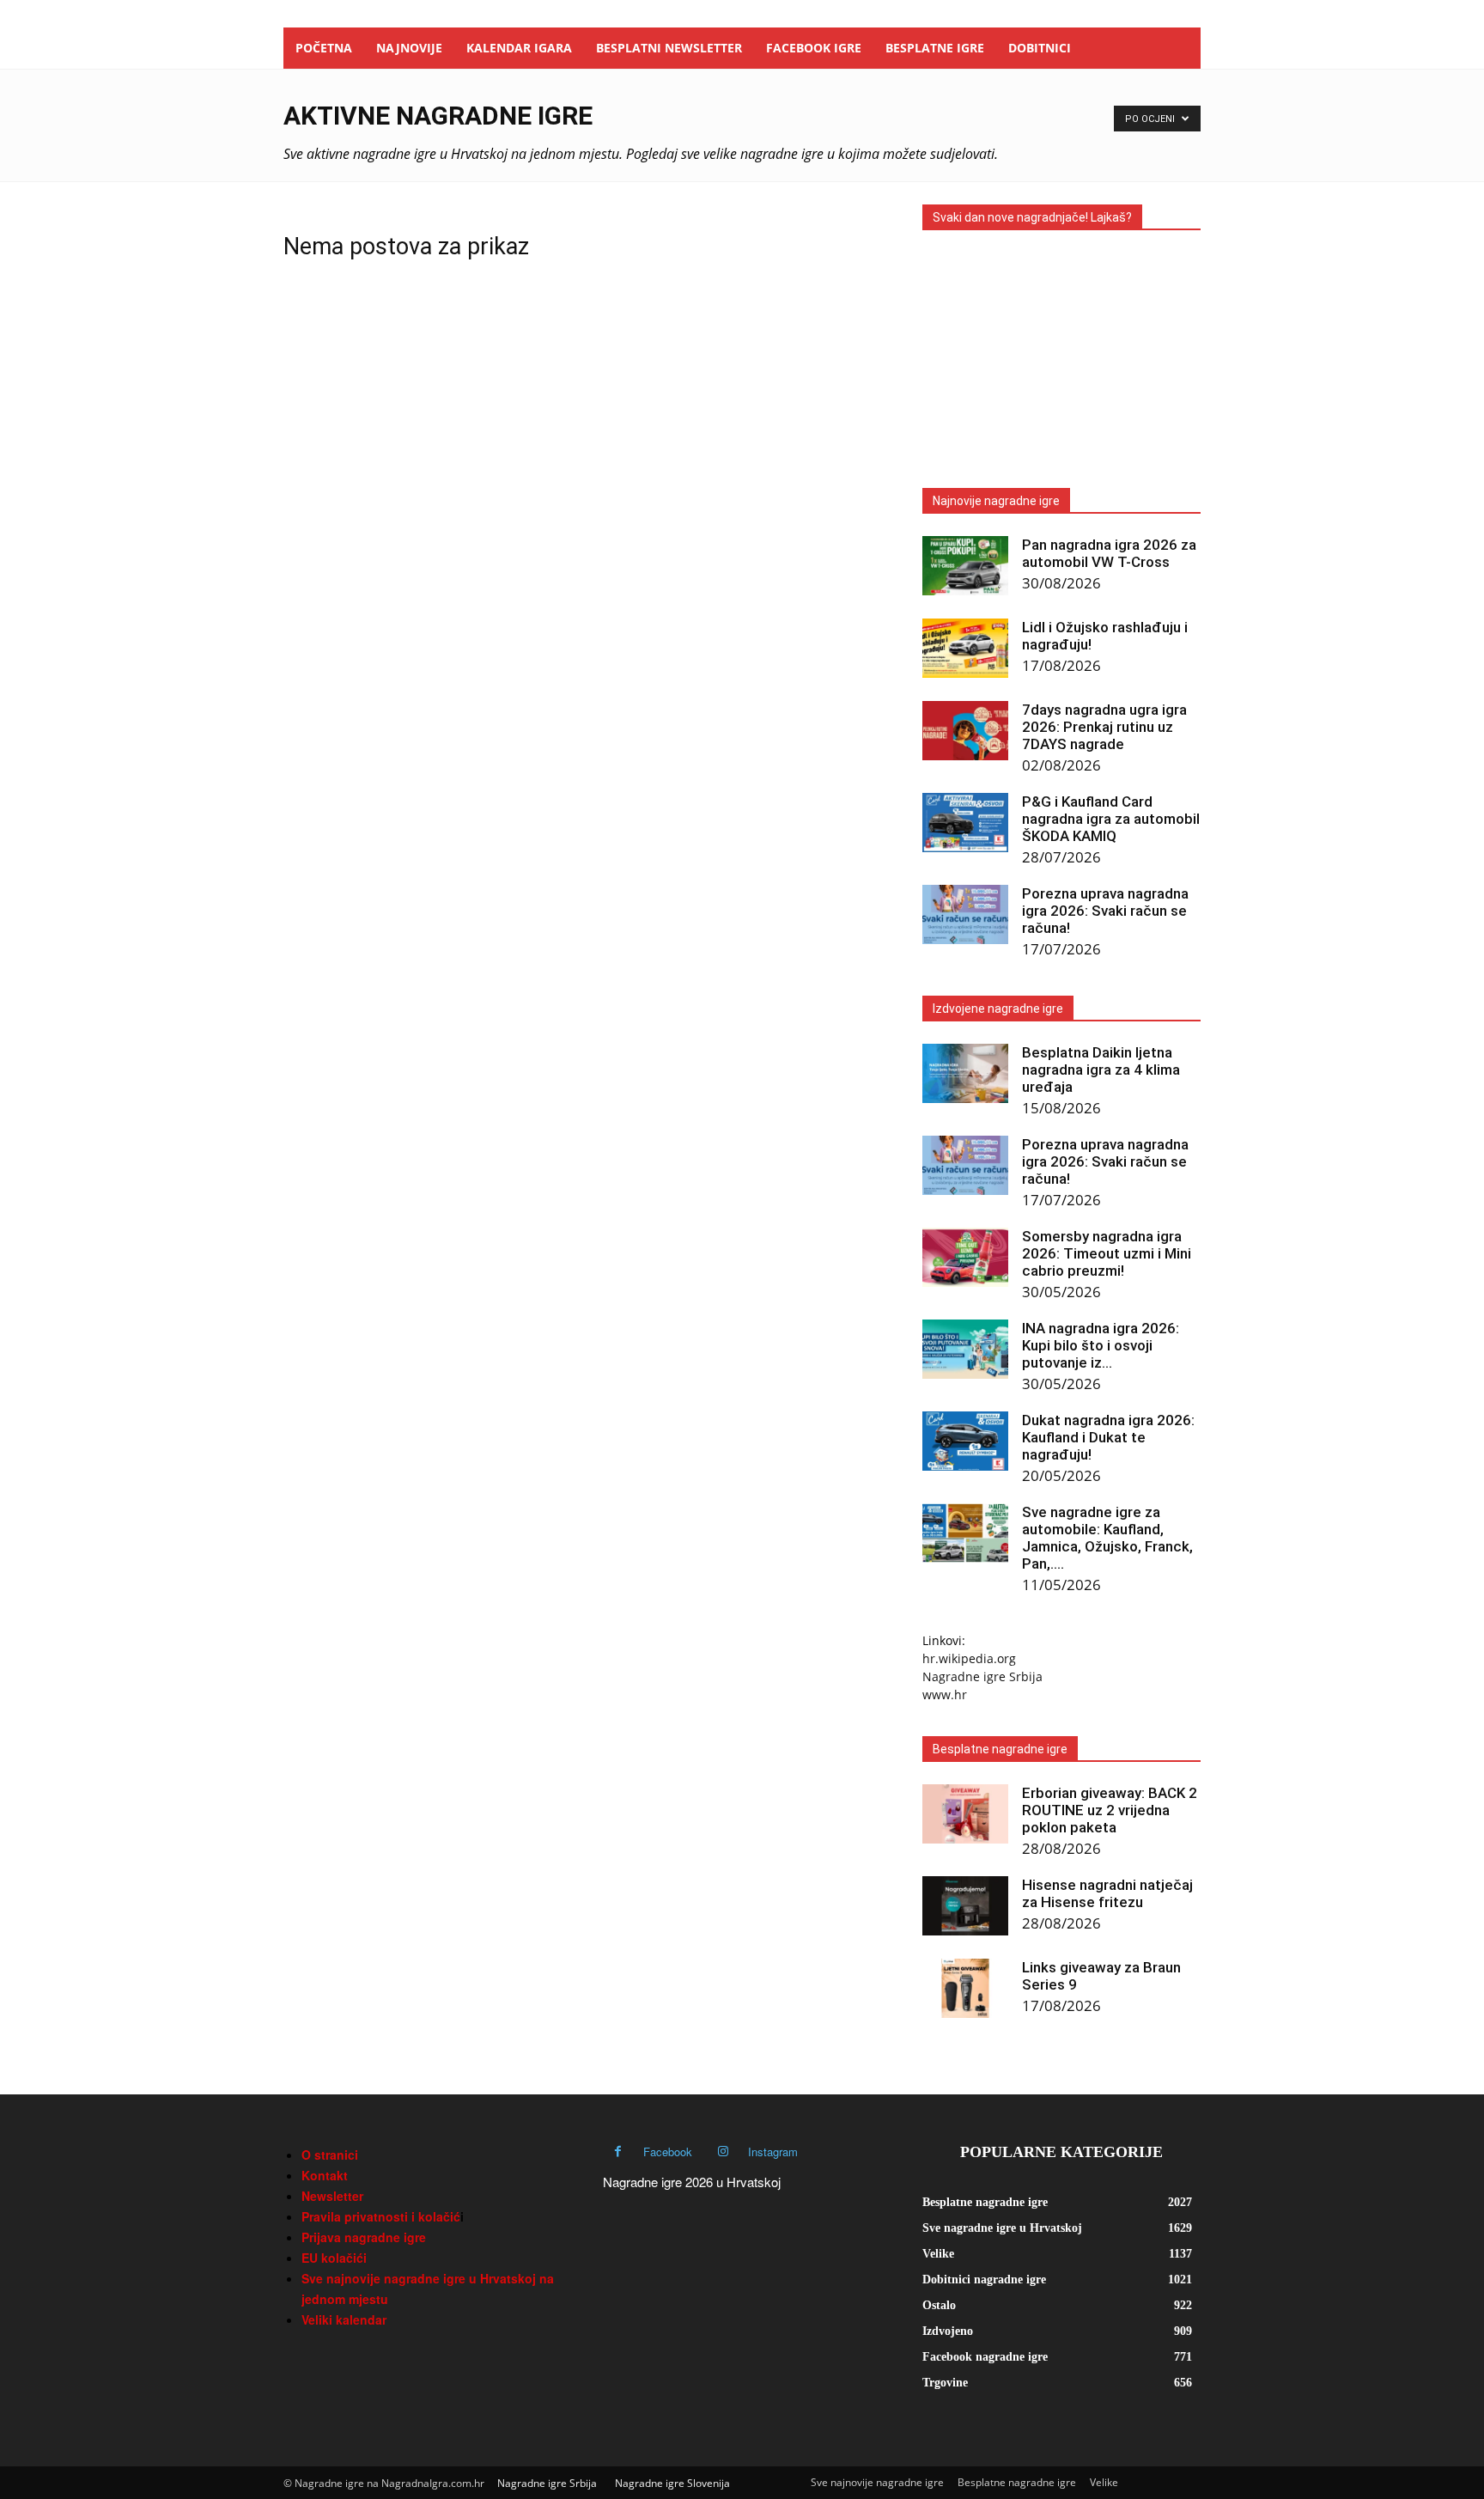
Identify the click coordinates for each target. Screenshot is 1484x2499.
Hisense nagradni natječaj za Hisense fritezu (1107, 1893)
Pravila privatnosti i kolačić (381, 2216)
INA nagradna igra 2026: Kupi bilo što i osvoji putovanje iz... (1101, 1345)
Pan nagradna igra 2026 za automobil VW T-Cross (1109, 553)
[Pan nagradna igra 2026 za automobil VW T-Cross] (965, 566)
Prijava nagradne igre (364, 2237)
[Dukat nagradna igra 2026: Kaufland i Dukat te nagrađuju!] (965, 1441)
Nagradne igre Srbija (982, 1676)
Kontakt (325, 2175)
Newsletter (332, 2196)
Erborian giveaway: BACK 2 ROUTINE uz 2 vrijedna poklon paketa (1110, 1810)
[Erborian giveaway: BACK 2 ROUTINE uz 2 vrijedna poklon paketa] (965, 1814)
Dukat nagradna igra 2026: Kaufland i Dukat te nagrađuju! (1108, 1437)
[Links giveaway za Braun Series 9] (965, 1988)
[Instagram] (723, 2152)
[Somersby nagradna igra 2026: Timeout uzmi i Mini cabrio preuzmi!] (965, 1257)
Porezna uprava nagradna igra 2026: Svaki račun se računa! (1105, 911)
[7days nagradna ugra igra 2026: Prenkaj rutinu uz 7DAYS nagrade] (965, 731)
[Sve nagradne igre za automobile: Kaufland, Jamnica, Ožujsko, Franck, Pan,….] (965, 1533)
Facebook (668, 2152)
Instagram (773, 2152)
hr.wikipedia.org (969, 1658)
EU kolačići (334, 2258)
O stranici (330, 2155)
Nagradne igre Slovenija (672, 2483)
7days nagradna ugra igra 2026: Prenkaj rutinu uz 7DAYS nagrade (1104, 727)
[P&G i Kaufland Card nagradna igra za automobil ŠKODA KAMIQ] (965, 823)
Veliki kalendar (344, 2319)
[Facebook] (618, 2152)
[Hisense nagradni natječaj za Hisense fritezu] (965, 1906)
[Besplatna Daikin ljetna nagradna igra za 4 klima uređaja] (965, 1073)
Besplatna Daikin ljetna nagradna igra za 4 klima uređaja (1101, 1070)
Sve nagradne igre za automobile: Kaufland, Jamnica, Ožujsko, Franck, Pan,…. (1107, 1538)
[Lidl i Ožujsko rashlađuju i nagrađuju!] (965, 648)
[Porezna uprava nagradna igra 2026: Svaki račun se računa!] (965, 914)
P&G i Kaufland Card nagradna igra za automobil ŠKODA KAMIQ (1111, 819)
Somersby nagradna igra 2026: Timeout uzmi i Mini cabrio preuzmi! (1107, 1253)
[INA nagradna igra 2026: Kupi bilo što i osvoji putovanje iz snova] (965, 1349)
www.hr (945, 1694)
